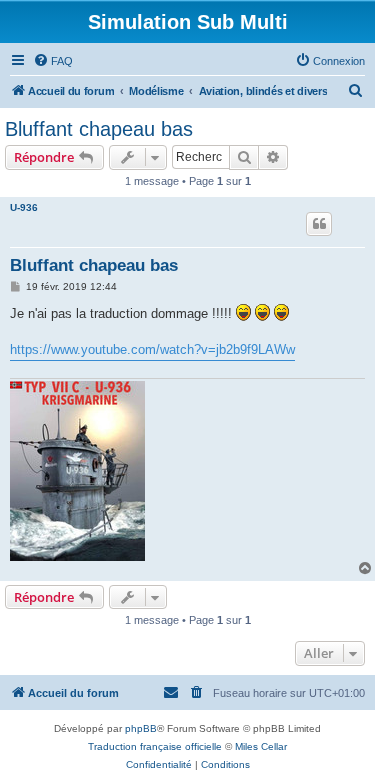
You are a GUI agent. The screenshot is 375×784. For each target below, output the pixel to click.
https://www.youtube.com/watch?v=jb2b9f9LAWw (152, 349)
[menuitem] (53, 61)
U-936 (24, 207)
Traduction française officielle (155, 746)
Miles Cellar (261, 746)
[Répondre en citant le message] (319, 224)
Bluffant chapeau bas (99, 129)
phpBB (141, 728)
